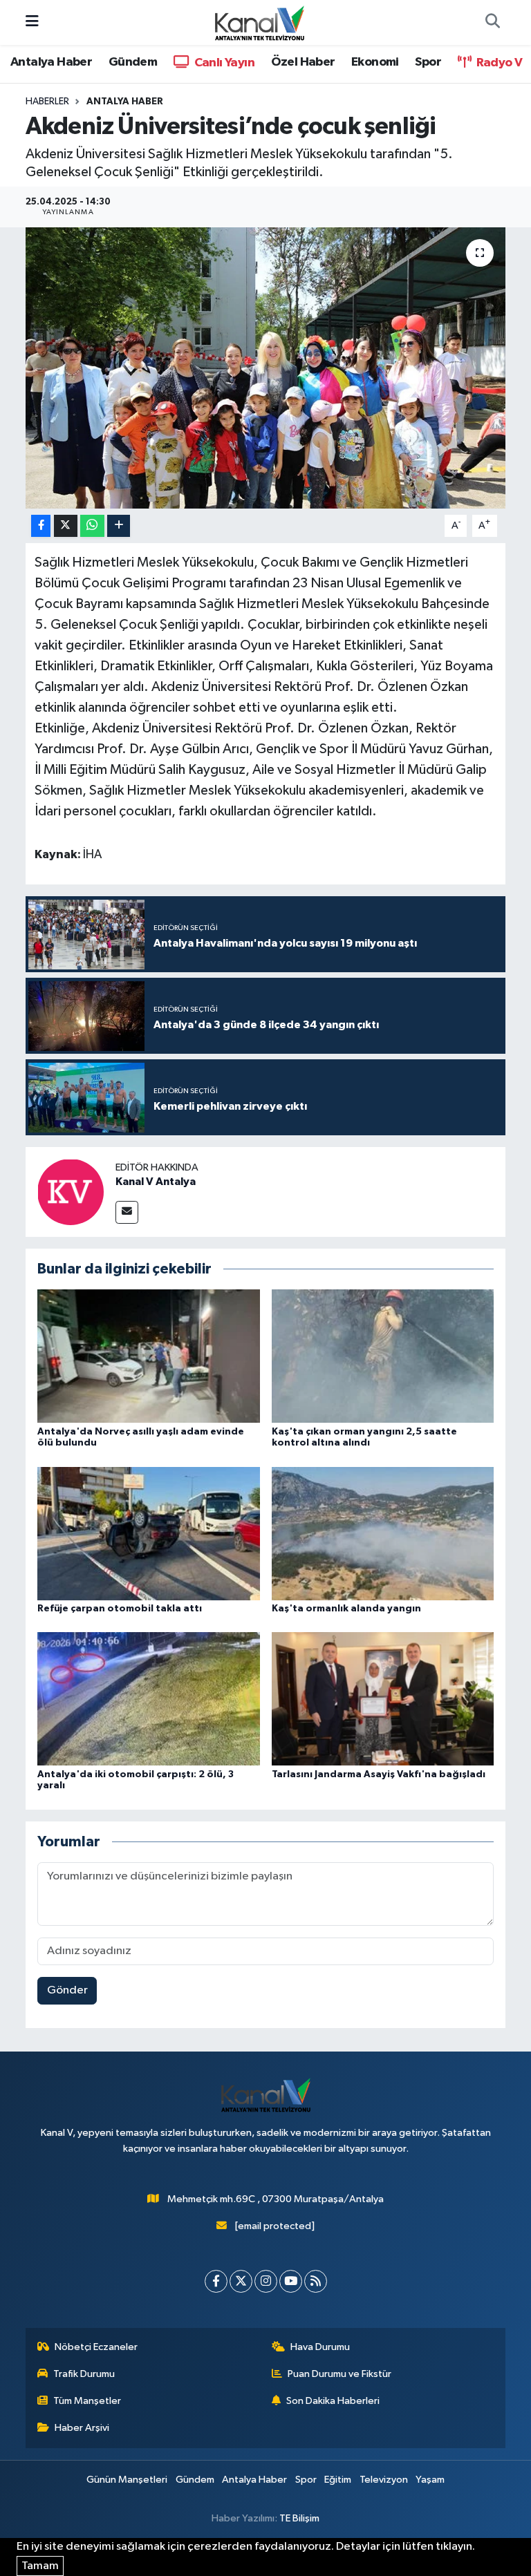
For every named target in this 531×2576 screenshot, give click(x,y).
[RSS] (316, 2281)
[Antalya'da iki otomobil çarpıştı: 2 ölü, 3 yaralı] (149, 1699)
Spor (428, 62)
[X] (241, 2281)
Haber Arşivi (82, 2428)
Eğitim (338, 2480)
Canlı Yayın (223, 63)
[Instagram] (266, 2281)
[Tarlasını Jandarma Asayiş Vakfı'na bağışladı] (383, 1699)
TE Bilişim (299, 2518)
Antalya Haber (51, 62)
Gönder (67, 1990)
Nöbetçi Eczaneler (96, 2347)
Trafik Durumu (84, 2374)
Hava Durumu (320, 2347)
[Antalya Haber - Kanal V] (259, 22)
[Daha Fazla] (119, 526)
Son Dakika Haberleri (333, 2401)
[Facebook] (216, 2281)
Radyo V (498, 63)
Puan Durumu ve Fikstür (339, 2374)
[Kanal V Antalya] (71, 1192)
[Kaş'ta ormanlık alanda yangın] (383, 1533)
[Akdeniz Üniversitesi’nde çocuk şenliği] (266, 368)
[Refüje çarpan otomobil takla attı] (149, 1533)
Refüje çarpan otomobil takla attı (120, 1609)
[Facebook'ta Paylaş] (41, 526)
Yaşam (430, 2480)
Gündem (133, 62)
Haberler (47, 102)
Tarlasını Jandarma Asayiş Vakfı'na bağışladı (379, 1774)
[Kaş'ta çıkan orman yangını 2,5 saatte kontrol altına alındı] (383, 1356)
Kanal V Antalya (156, 1182)
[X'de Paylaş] (66, 526)
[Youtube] (291, 2281)
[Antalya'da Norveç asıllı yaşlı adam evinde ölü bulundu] (149, 1356)
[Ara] (492, 23)
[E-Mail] (127, 1212)
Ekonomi (375, 62)
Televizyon (384, 2480)
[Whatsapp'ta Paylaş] (92, 526)
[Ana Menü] (32, 22)
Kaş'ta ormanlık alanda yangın (346, 1609)
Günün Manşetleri (127, 2480)
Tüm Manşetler (87, 2401)
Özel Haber (303, 62)
